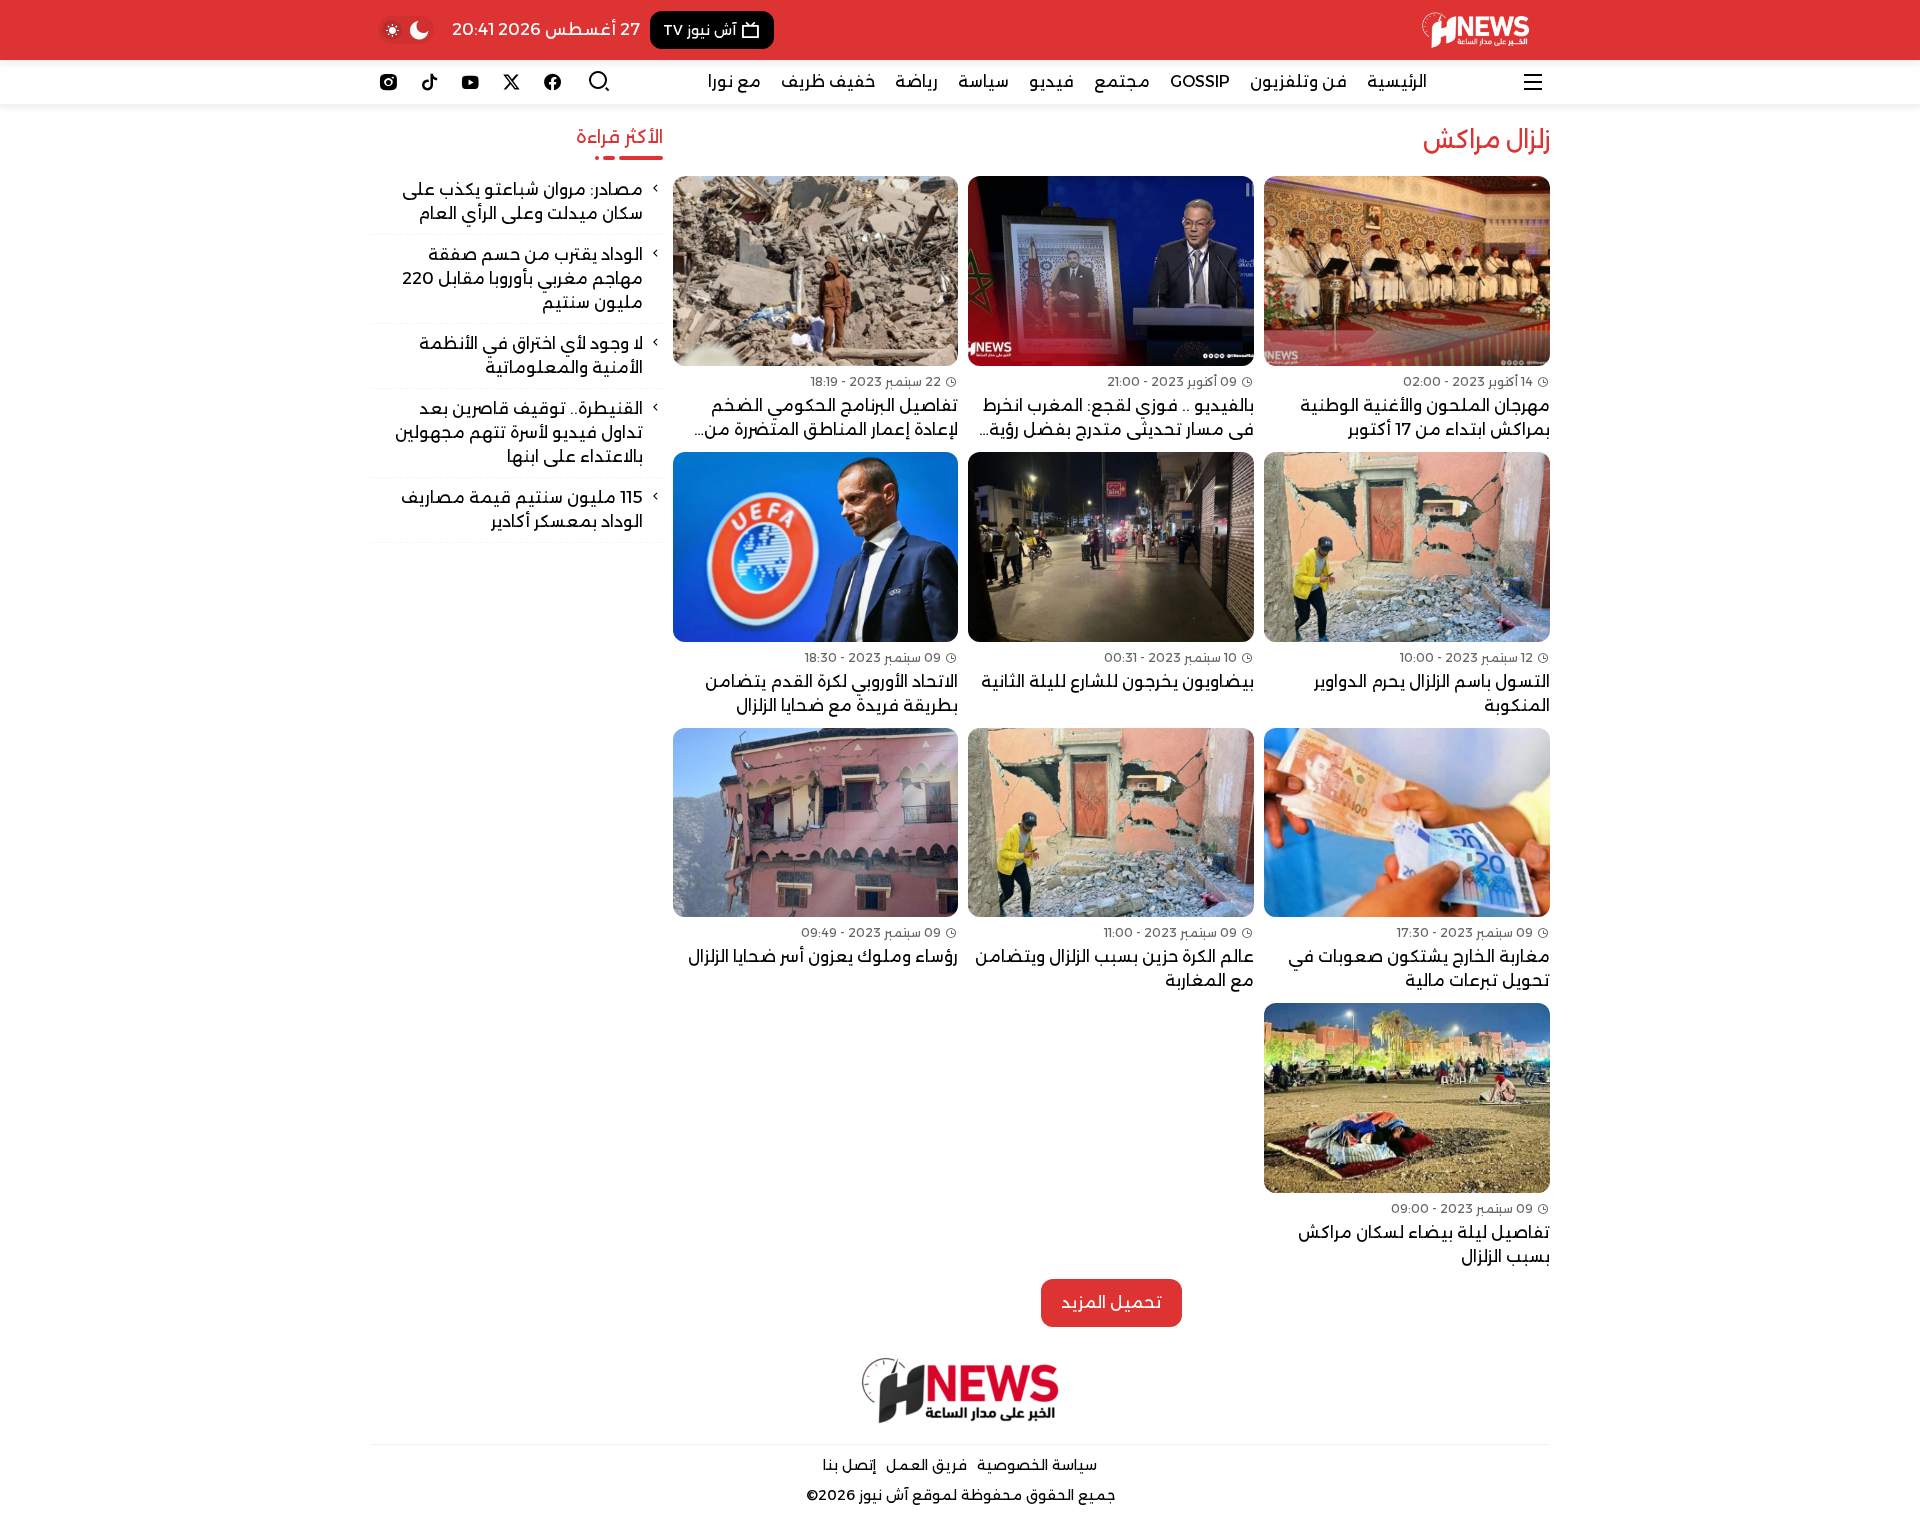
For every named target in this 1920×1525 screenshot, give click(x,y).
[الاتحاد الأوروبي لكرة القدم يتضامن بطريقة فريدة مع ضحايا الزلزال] (816, 585)
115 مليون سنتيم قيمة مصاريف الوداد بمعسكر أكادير (522, 509)
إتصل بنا (849, 1465)
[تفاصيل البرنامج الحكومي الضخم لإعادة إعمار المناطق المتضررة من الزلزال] (816, 309)
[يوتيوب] (470, 82)
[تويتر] (511, 82)
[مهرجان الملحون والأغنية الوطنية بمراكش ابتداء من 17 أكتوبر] (1407, 309)
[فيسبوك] (552, 82)
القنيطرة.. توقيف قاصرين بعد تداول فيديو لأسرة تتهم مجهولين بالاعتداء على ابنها (519, 432)
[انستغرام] (388, 82)
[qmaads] (960, 1390)
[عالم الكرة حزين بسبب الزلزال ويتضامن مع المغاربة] (1111, 861)
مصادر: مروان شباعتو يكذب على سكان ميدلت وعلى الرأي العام (522, 201)
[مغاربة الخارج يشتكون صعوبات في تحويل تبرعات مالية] (1407, 861)
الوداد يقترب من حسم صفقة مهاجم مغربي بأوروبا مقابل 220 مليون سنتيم (522, 278)
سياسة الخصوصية (1037, 1465)
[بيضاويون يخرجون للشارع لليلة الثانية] (1111, 585)
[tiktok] (429, 82)
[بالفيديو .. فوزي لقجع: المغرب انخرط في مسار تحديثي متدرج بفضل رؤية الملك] (1111, 309)
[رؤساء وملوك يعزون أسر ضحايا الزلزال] (816, 861)
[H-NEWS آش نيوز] (1475, 30)
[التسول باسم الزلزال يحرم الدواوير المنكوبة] (1407, 585)
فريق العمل (926, 1465)
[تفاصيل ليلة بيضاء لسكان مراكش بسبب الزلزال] (1407, 1136)
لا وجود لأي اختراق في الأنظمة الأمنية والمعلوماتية (531, 355)
